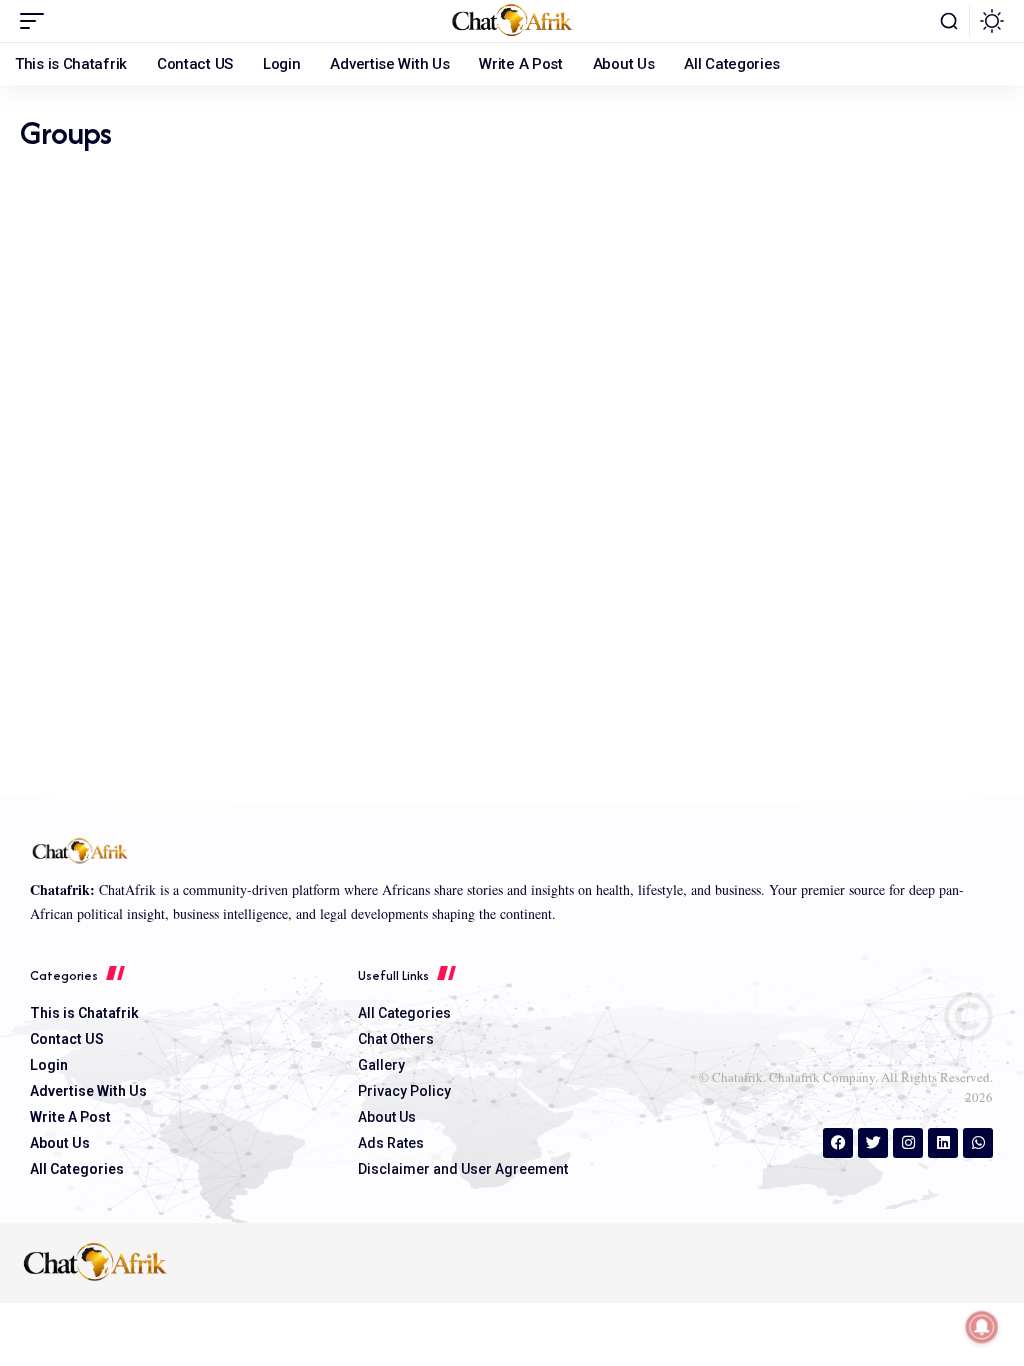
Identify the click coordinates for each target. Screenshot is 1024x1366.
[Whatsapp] (978, 1143)
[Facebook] (838, 1143)
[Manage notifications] (982, 1327)
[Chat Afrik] (512, 21)
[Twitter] (873, 1143)
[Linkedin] (943, 1143)
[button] (37, 21)
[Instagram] (908, 1143)
